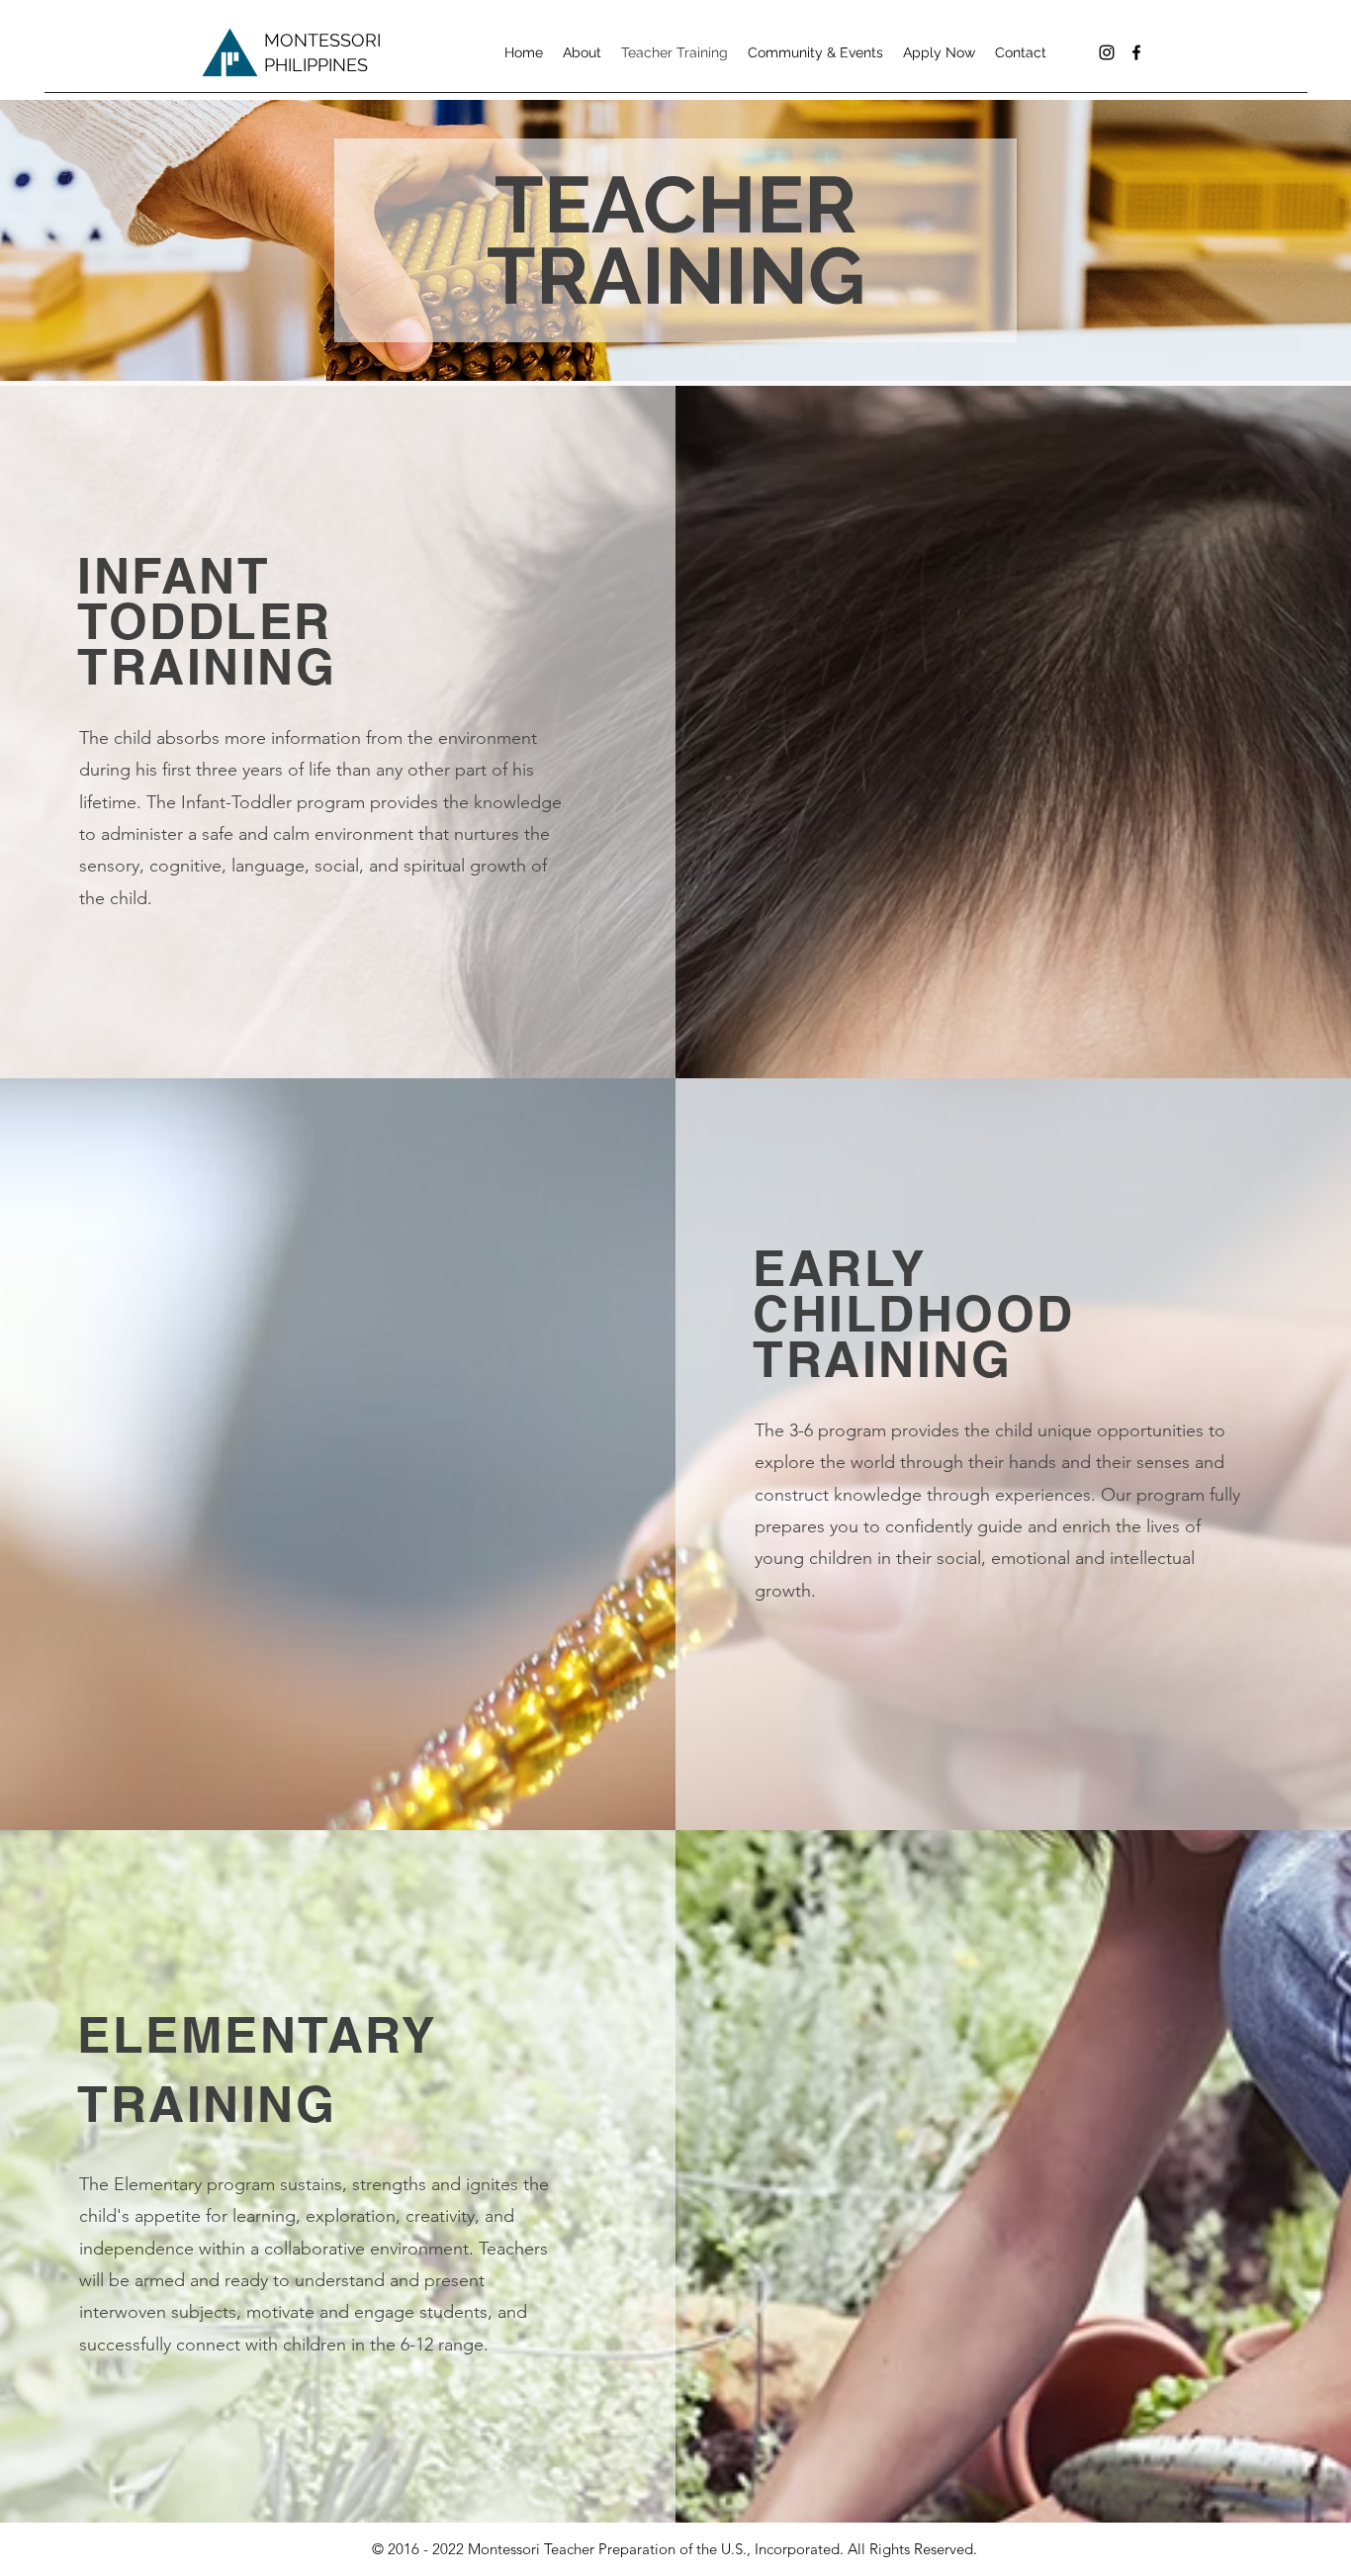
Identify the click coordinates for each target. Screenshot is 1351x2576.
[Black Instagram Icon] (1107, 52)
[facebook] (1136, 52)
